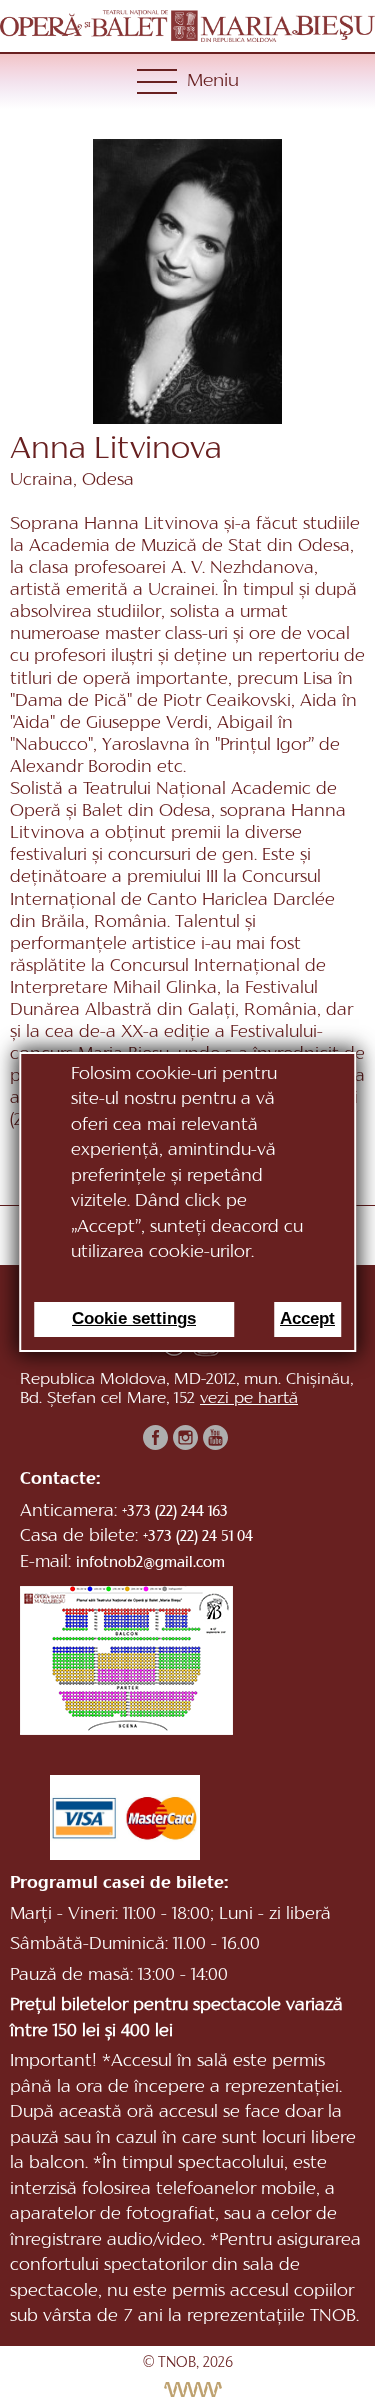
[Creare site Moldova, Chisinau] (187, 2389)
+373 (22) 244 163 (175, 1512)
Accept (307, 1318)
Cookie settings (134, 1318)
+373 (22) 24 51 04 (198, 1537)
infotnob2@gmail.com (150, 1563)
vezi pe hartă (249, 1399)
